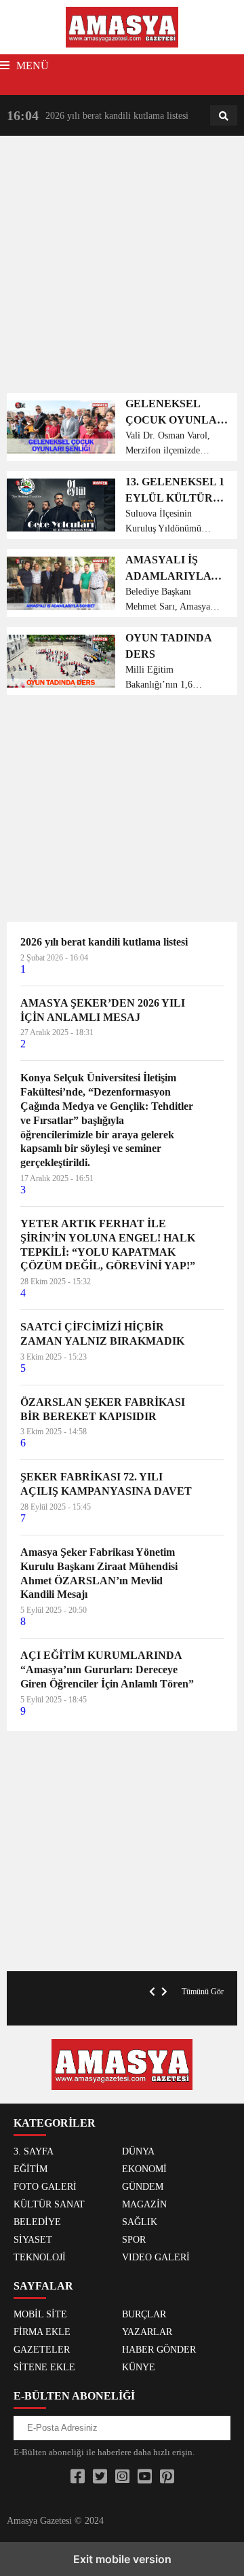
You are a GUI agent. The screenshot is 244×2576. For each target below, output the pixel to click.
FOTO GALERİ (45, 2187)
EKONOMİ (144, 2169)
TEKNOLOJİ (40, 2257)
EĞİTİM (30, 2169)
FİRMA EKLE (42, 2332)
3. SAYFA (34, 2151)
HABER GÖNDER (159, 2350)
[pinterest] (167, 2477)
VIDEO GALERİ (156, 2257)
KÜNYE (139, 2367)
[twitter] (100, 2477)
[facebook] (78, 2477)
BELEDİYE (37, 2222)
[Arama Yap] (224, 116)
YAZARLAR (147, 2332)
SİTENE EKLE (44, 2367)
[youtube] (145, 2477)
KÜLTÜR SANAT (49, 2204)
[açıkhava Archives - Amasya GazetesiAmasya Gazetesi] (122, 26)
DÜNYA (138, 2151)
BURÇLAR (144, 2314)
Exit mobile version (122, 2559)
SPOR (134, 2240)
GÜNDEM (143, 2187)
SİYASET (33, 2240)
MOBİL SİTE (40, 2314)
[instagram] (122, 2477)
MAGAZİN (144, 2204)
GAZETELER (42, 2350)
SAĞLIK (140, 2222)
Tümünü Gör (203, 1992)
